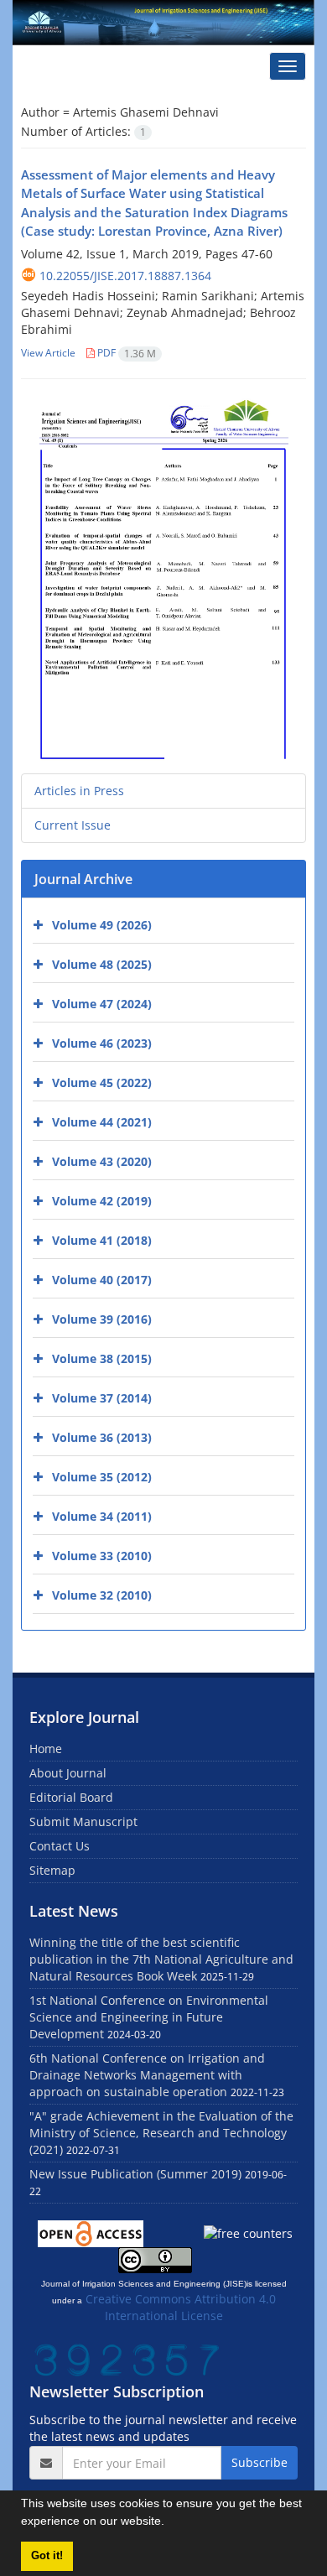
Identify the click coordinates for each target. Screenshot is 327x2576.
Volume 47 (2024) (102, 1004)
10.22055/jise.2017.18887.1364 (125, 276)
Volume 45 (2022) (102, 1082)
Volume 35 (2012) (102, 1477)
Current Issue (73, 825)
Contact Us (60, 1846)
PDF (125, 353)
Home (46, 1749)
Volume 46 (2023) (102, 1043)
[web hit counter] (127, 2358)
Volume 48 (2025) (102, 964)
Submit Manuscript (83, 1821)
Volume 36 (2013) (102, 1437)
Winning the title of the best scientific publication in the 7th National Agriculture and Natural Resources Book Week (161, 1959)
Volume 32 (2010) (102, 1595)
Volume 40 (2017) (102, 1280)
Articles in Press (79, 791)
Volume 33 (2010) (102, 1556)
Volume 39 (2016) (102, 1319)
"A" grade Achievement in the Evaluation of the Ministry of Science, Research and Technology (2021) (161, 2133)
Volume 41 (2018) (102, 1240)
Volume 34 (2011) (102, 1516)
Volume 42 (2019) (102, 1201)
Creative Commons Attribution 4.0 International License (181, 2307)
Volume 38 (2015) (102, 1358)
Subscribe (260, 2462)
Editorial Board (71, 1797)
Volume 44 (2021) (102, 1122)
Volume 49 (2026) (102, 925)
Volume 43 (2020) (102, 1161)
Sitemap (52, 1870)
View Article (48, 353)
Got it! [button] (47, 2556)
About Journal (68, 1773)
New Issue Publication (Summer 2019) (135, 2174)
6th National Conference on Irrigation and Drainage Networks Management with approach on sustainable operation (147, 2075)
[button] (170, 2523)
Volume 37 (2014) (102, 1398)
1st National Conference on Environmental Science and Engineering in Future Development (149, 2017)
